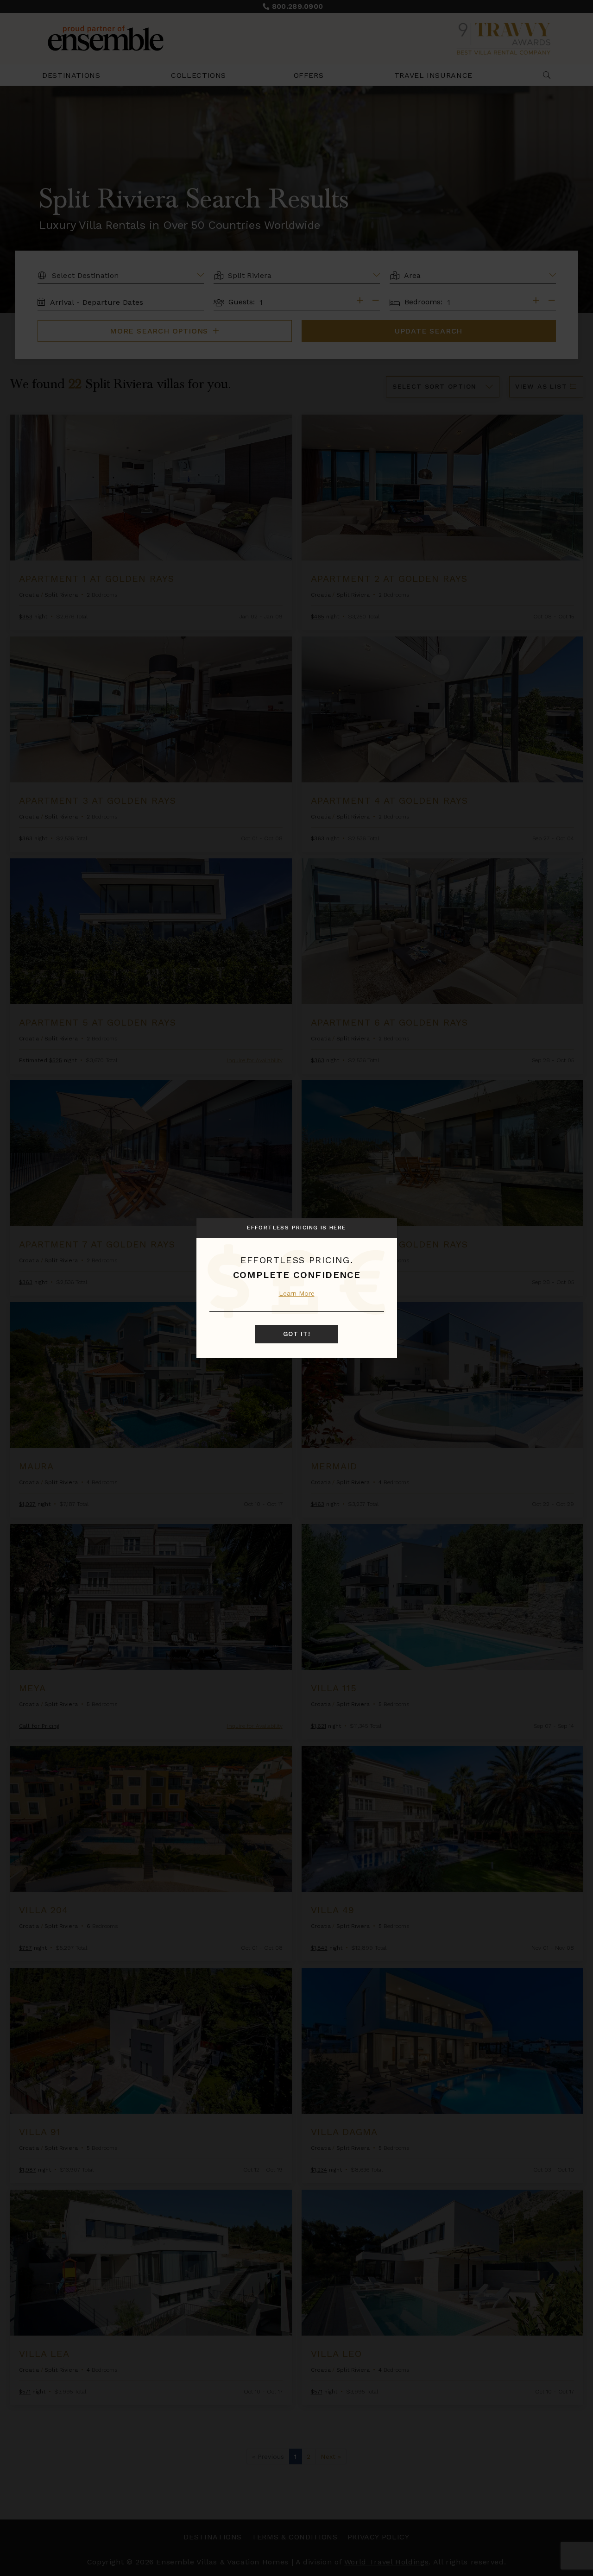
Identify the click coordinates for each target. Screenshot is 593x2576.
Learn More (297, 1293)
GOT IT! (297, 1334)
